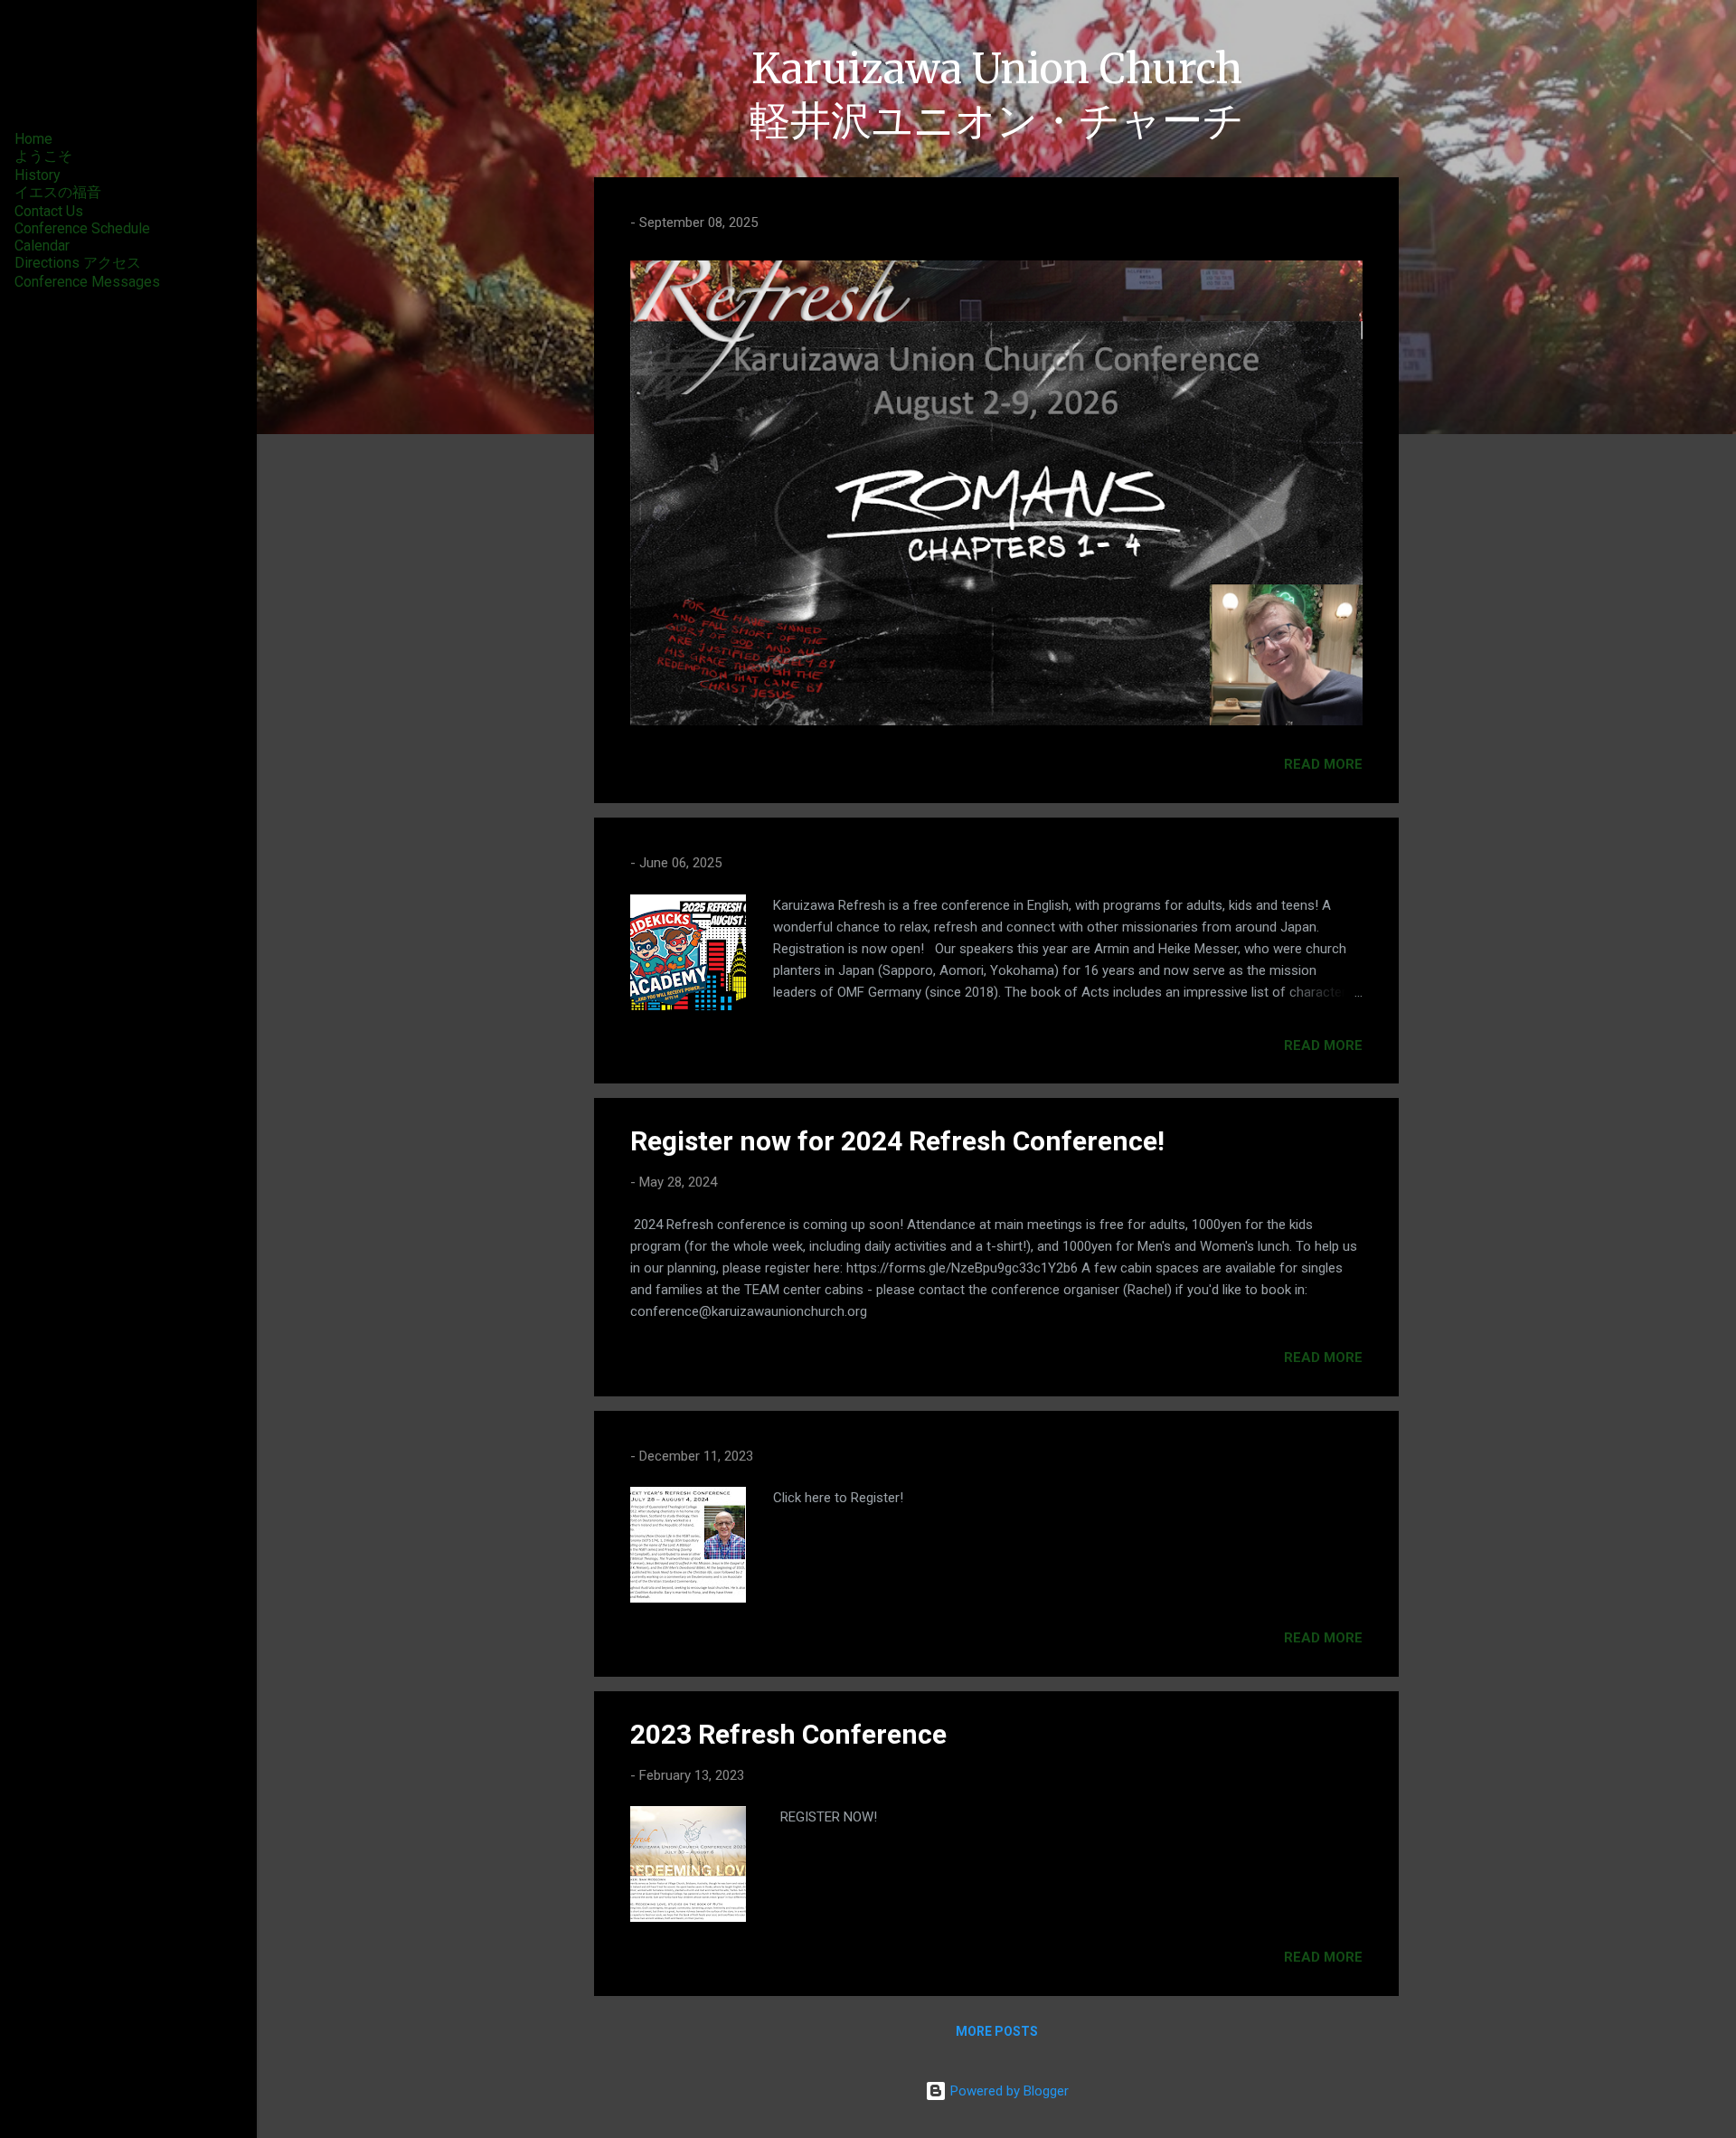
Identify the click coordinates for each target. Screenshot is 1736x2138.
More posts (997, 2031)
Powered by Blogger (1008, 2091)
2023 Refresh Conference (788, 1734)
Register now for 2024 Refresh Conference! (897, 1141)
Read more (1323, 764)
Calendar (42, 246)
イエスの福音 (58, 192)
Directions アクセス (78, 263)
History (38, 175)
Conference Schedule (82, 228)
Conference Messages (87, 282)
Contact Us (49, 211)
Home (33, 139)
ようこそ (43, 156)
